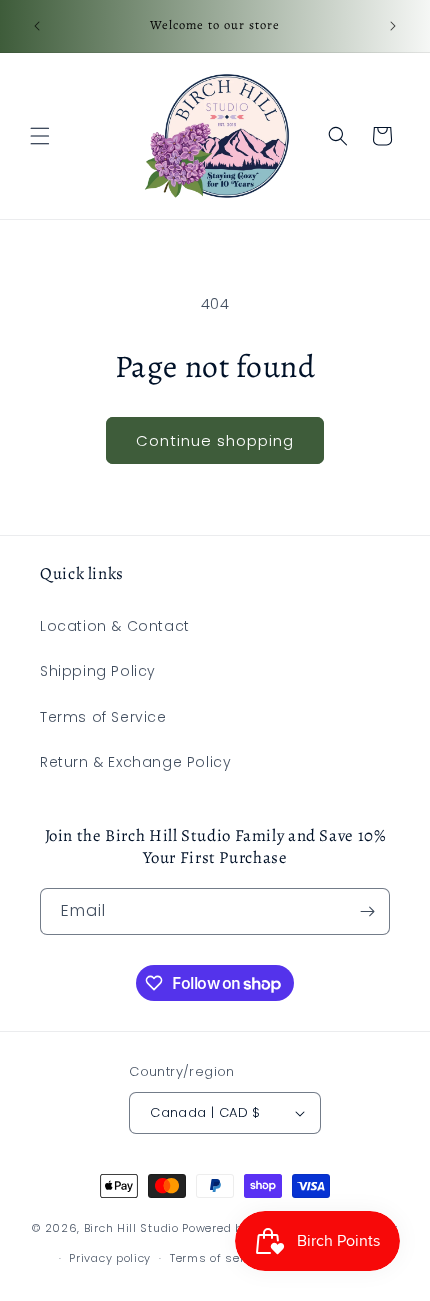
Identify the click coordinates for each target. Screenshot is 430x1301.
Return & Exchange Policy (135, 762)
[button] (40, 136)
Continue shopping (215, 440)
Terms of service (219, 1258)
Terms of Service (103, 717)
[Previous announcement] (37, 26)
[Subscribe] (367, 911)
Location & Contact (115, 626)
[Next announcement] (393, 26)
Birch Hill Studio (131, 1227)
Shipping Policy (98, 671)
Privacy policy (110, 1258)
